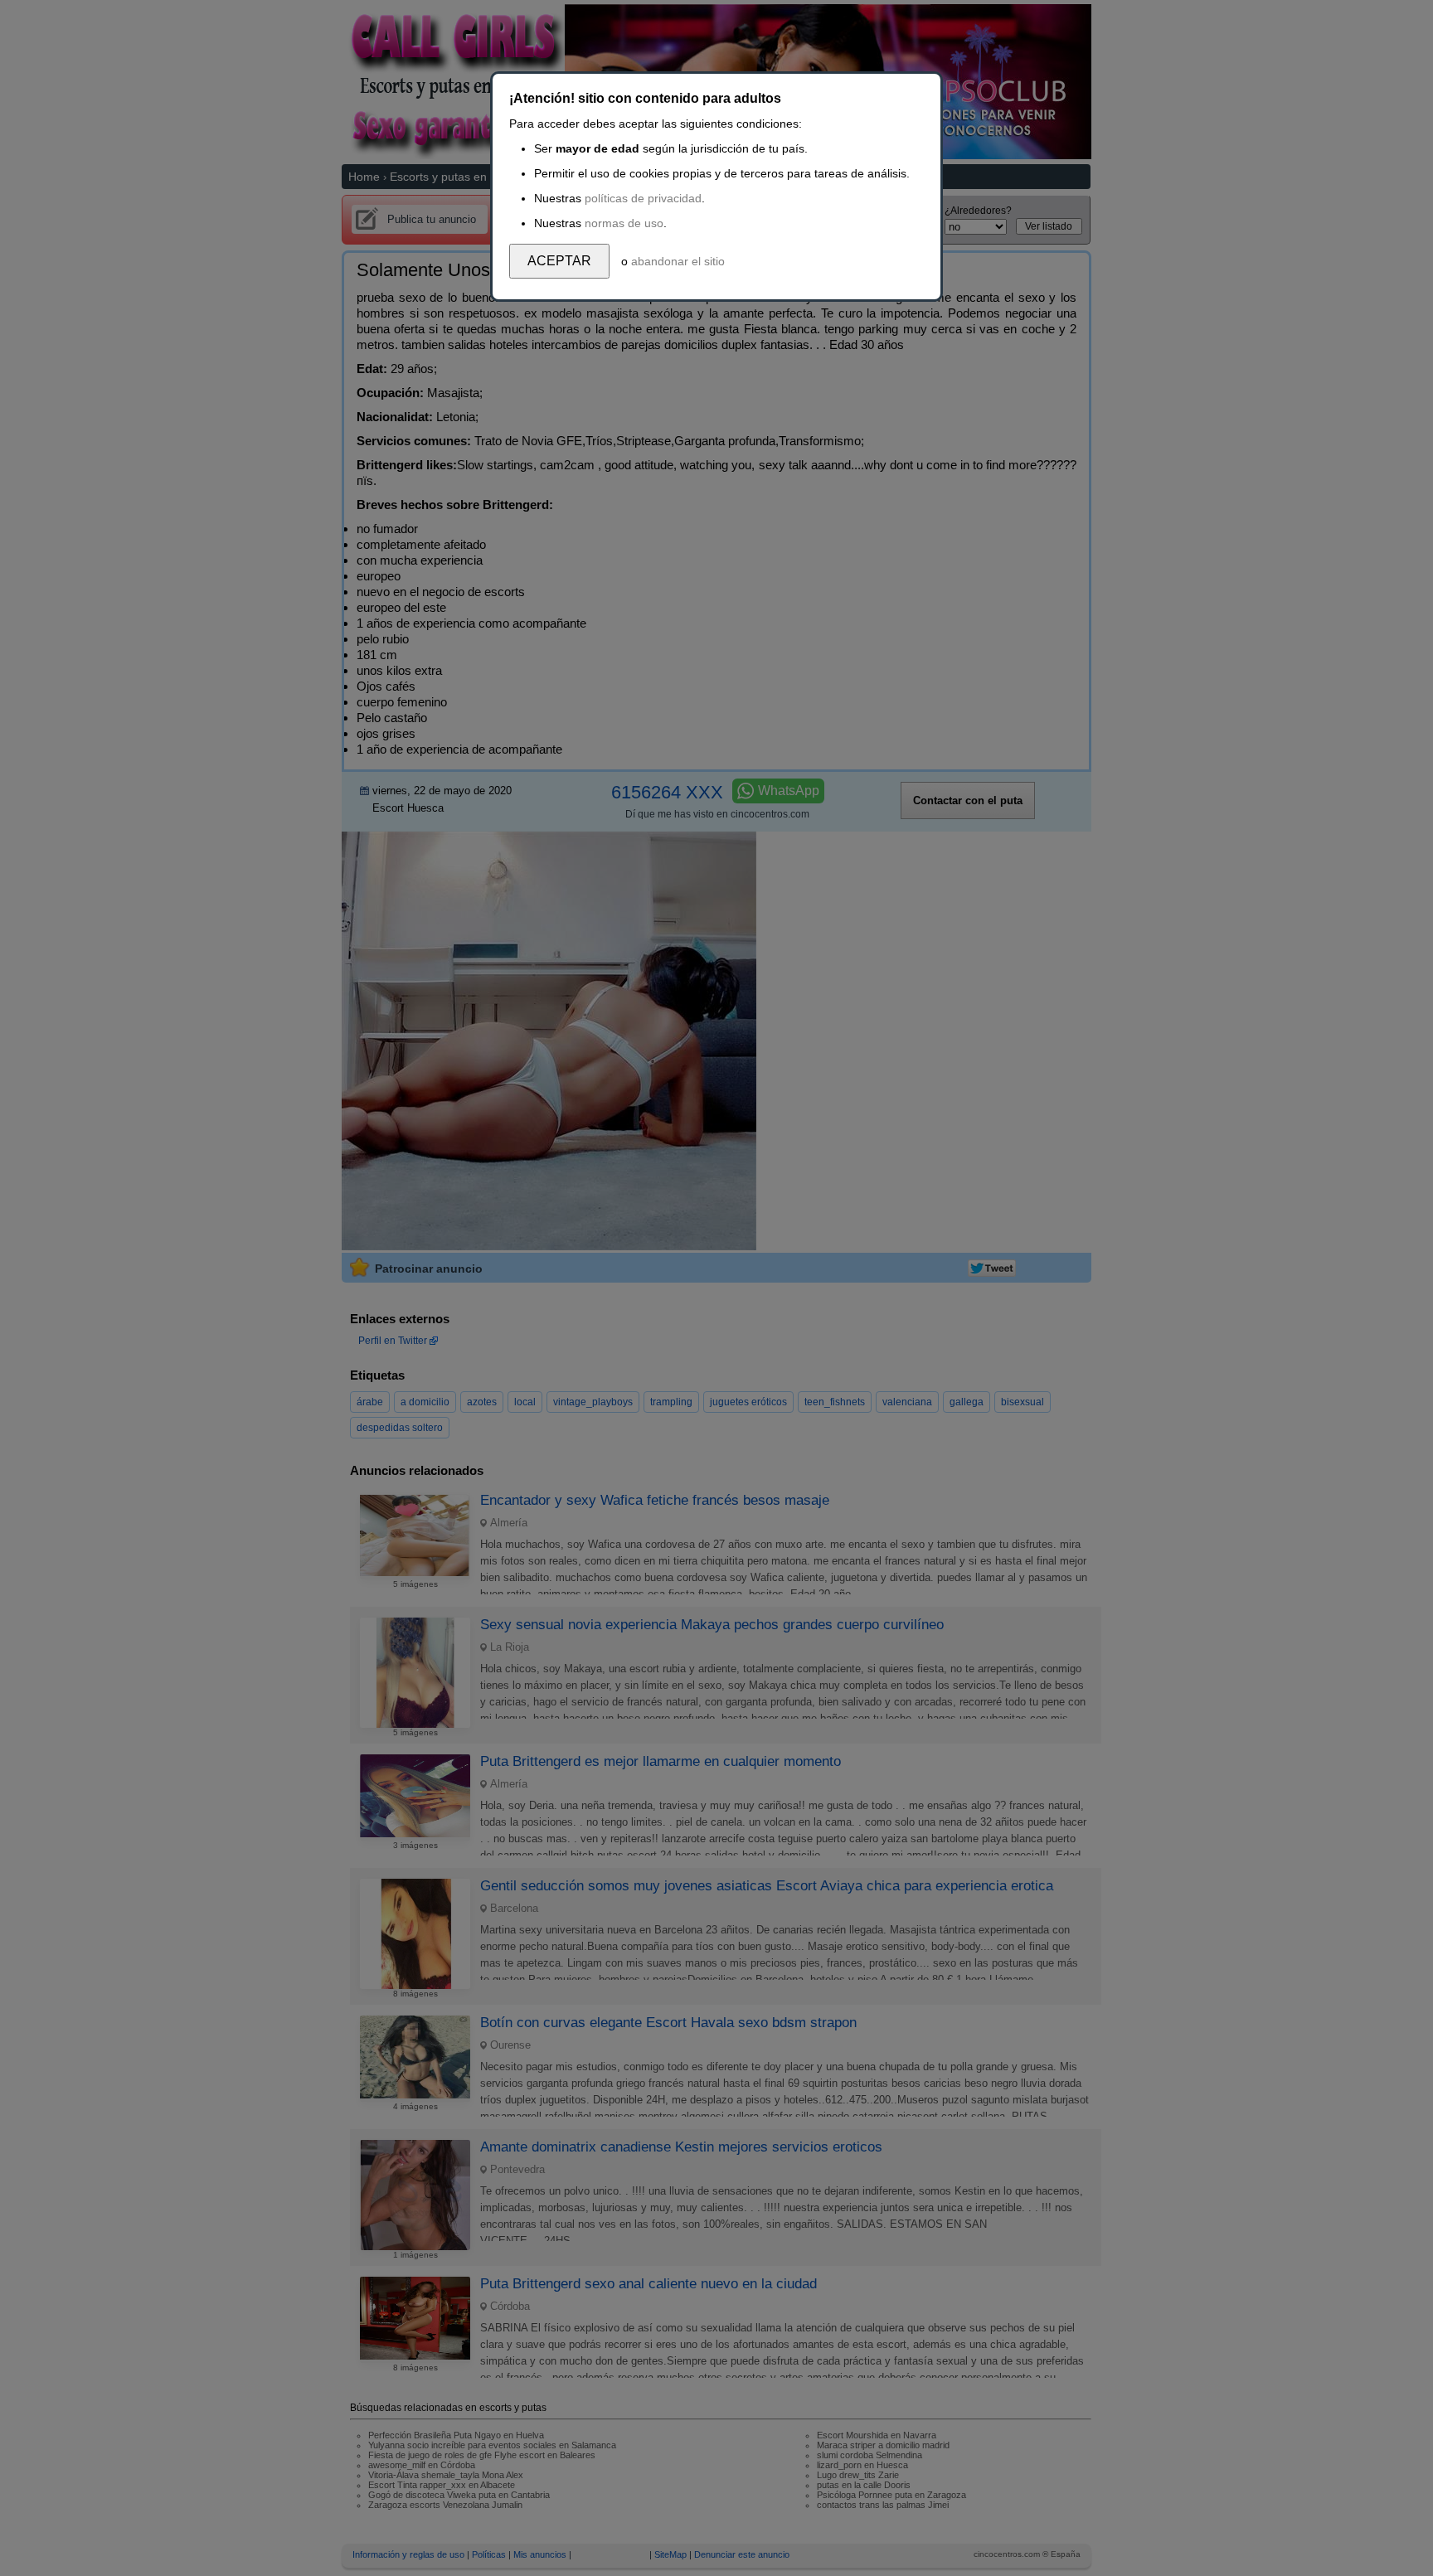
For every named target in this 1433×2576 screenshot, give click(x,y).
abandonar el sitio (678, 261)
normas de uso (624, 223)
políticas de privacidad (643, 198)
